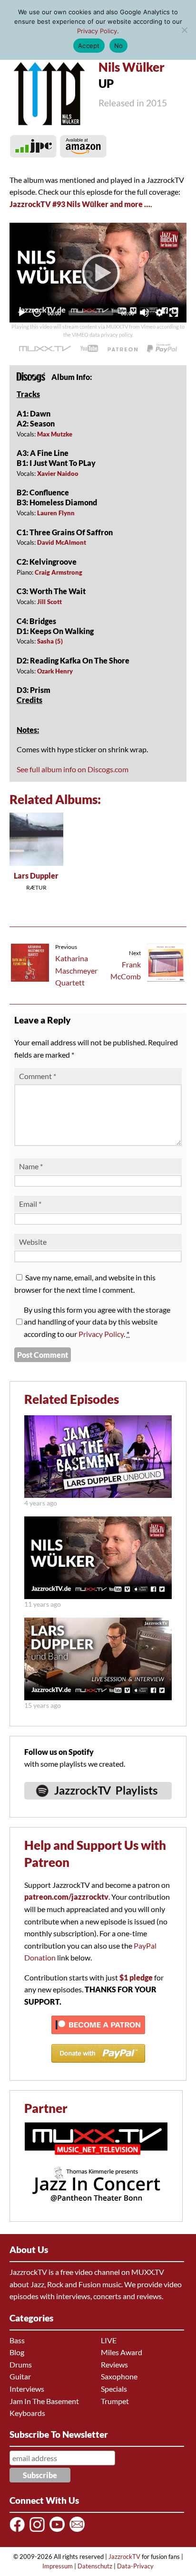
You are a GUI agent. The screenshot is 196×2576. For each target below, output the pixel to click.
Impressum (58, 2566)
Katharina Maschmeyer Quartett (76, 970)
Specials (114, 2389)
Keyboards (27, 2413)
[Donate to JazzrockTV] (162, 348)
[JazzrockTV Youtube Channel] (59, 2531)
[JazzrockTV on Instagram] (39, 2531)
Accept (89, 46)
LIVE (109, 2340)
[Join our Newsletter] (79, 2531)
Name (31, 1166)
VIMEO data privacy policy (102, 335)
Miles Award (122, 2352)
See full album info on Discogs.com (73, 769)
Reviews (114, 2364)
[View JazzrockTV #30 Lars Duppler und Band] (98, 1697)
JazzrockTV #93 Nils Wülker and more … (80, 204)
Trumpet (115, 2401)
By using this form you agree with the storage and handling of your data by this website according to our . (97, 1322)
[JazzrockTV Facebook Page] (19, 2531)
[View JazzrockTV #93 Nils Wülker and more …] (98, 1596)
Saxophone (119, 2376)
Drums (21, 2364)
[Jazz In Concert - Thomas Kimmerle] (96, 2208)
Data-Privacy (135, 2566)
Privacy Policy (101, 1334)
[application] (98, 272)
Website (33, 1242)
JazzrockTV (124, 2557)
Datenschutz (95, 2566)
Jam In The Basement (44, 2401)
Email (30, 1204)
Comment (38, 1076)
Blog (17, 2352)
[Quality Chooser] (159, 313)
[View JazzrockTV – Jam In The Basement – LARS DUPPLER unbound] (98, 1495)
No (119, 46)
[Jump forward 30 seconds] (37, 313)
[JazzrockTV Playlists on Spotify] (98, 1804)
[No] (184, 30)
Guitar (20, 2376)
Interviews (27, 2389)
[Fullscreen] (174, 313)
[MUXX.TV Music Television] (96, 2160)
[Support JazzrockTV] (122, 349)
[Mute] (144, 313)
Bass (17, 2340)
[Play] (98, 273)
